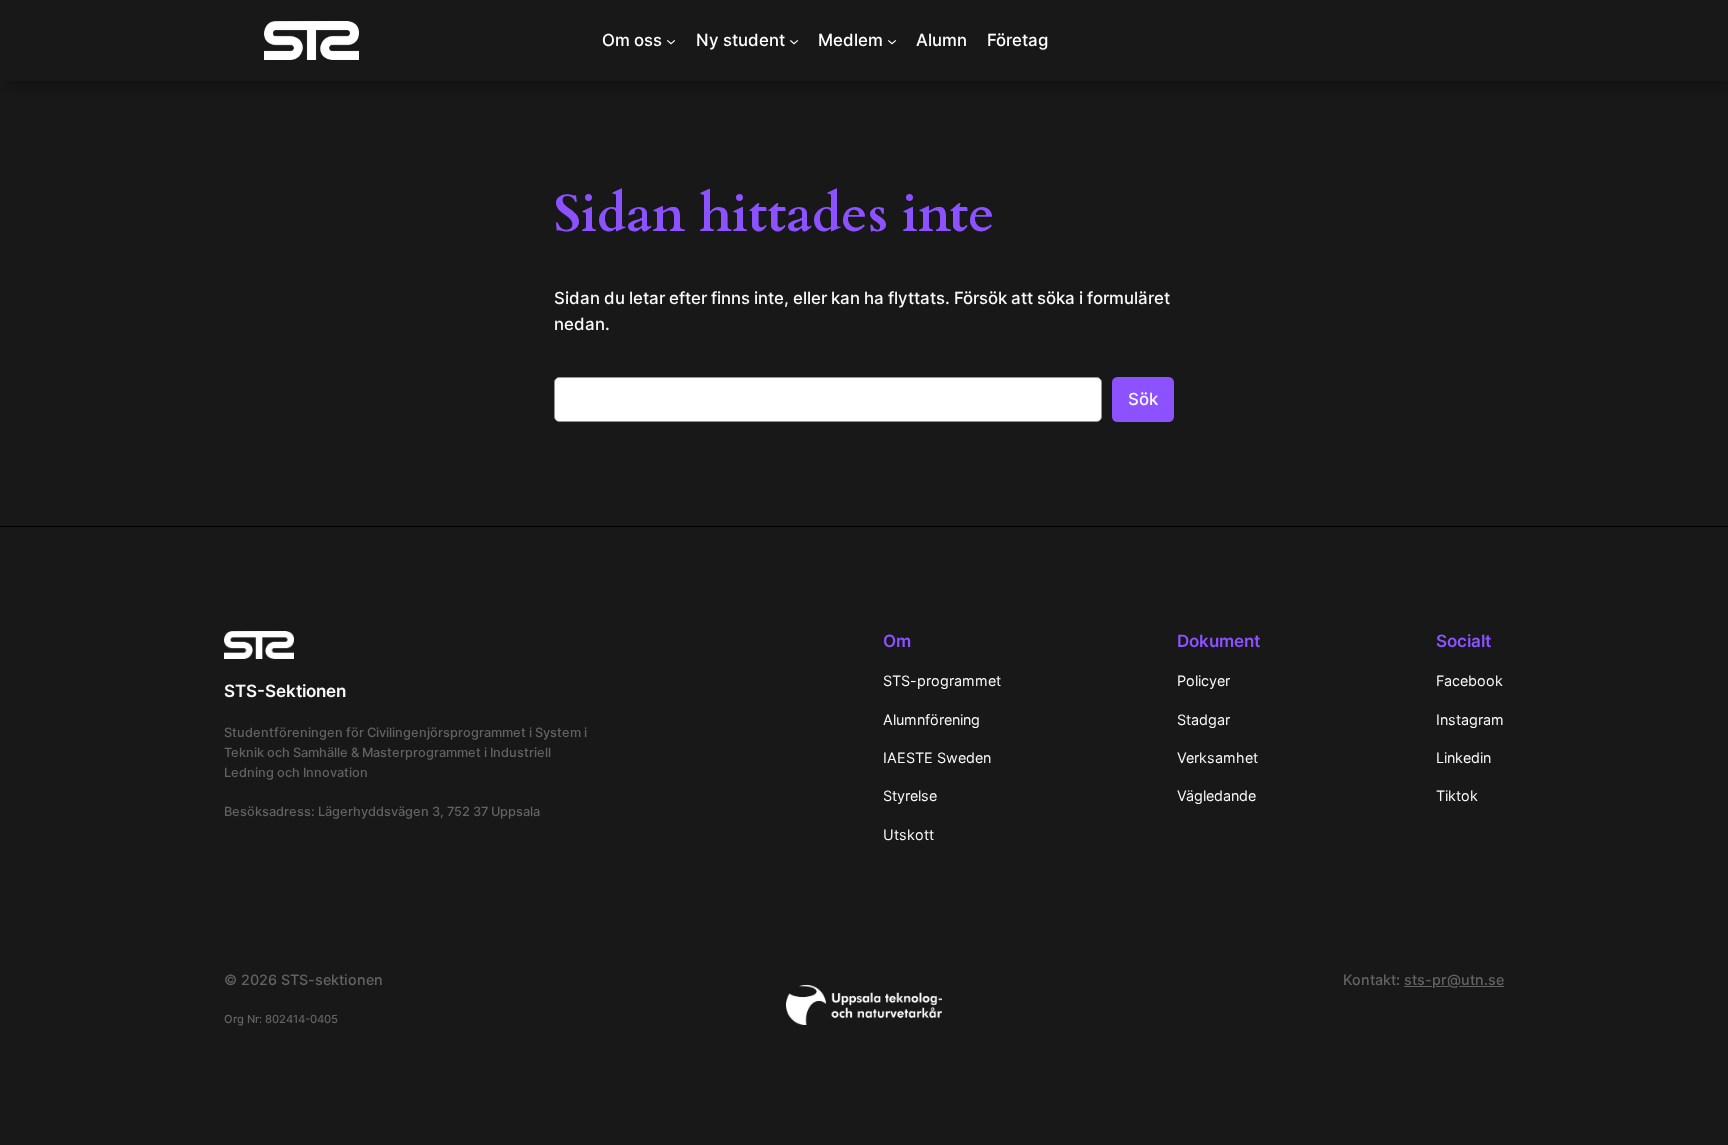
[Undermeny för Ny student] (794, 40)
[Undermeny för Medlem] (892, 40)
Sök (1143, 399)
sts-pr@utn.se (1454, 979)
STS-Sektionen (285, 691)
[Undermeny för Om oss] (671, 40)
